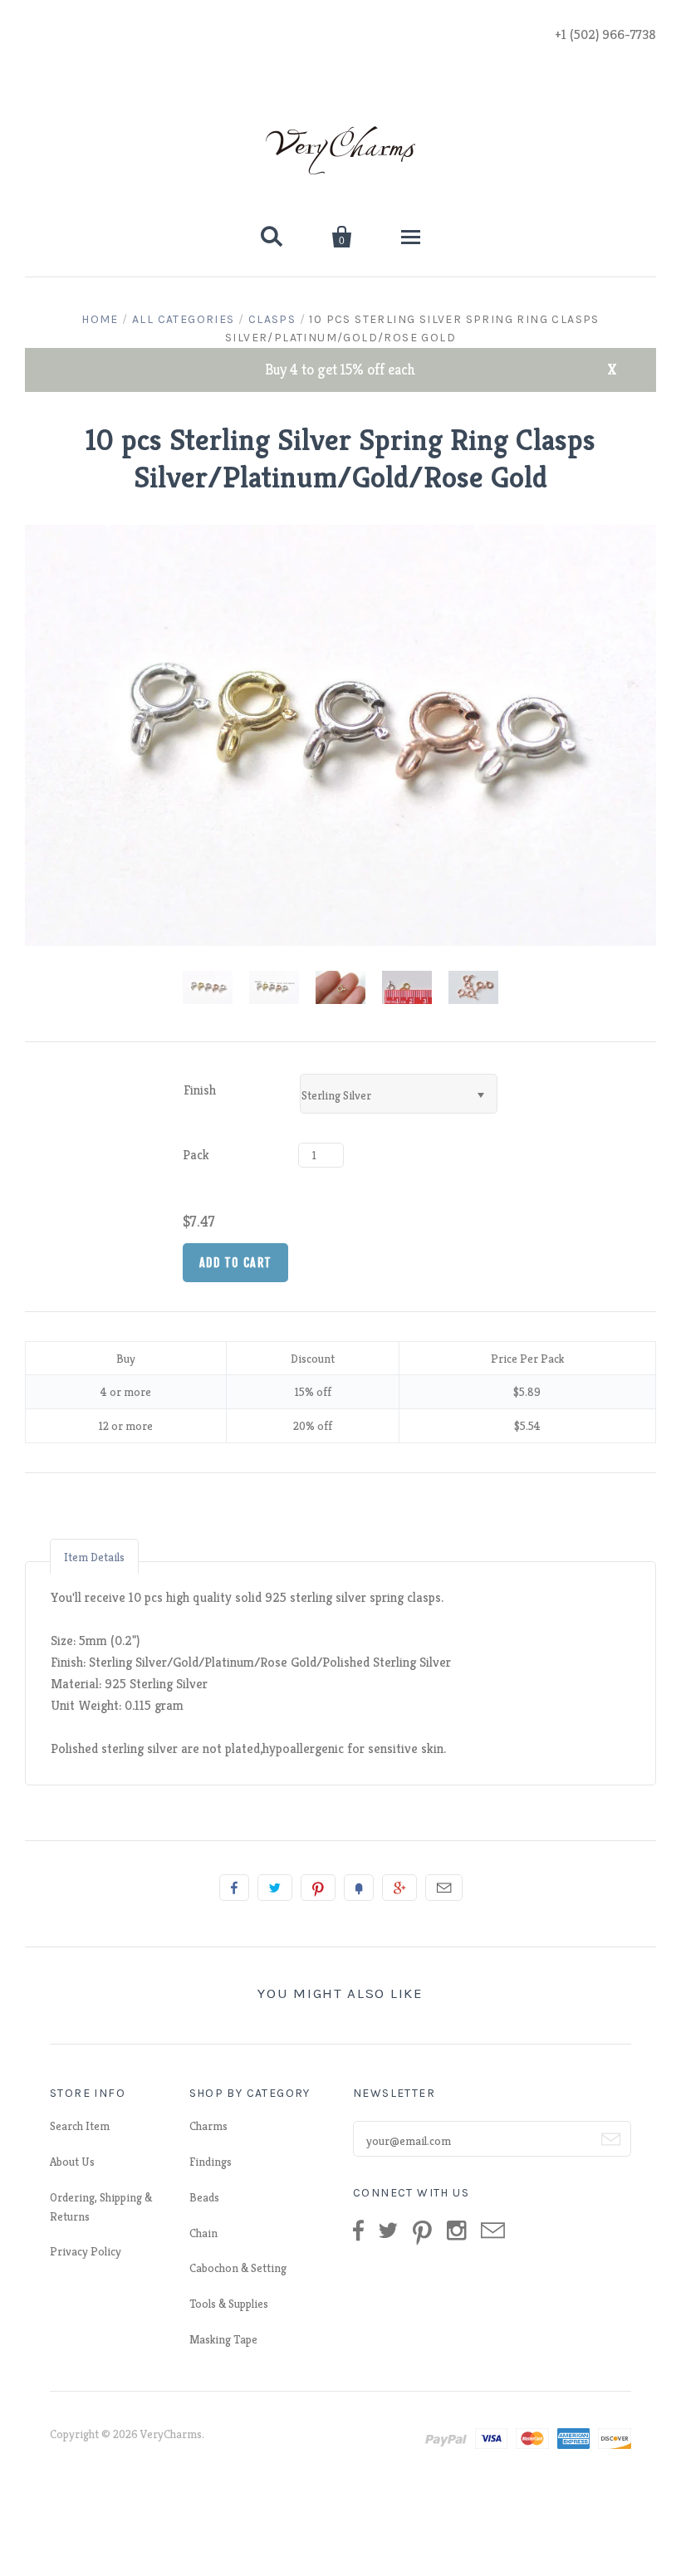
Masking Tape (223, 2339)
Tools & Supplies (229, 2304)
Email (444, 1888)
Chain (203, 2233)
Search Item (80, 2126)
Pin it (318, 1888)
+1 (399, 1888)
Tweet (275, 1888)
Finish (200, 1090)
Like (234, 1888)
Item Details (94, 1557)
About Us (72, 2162)
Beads (204, 2197)
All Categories (184, 319)
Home (100, 319)
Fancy (359, 1888)
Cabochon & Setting (238, 2268)
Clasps (272, 319)
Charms (208, 2126)
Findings (211, 2162)
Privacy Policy (86, 2251)
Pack (196, 1155)
